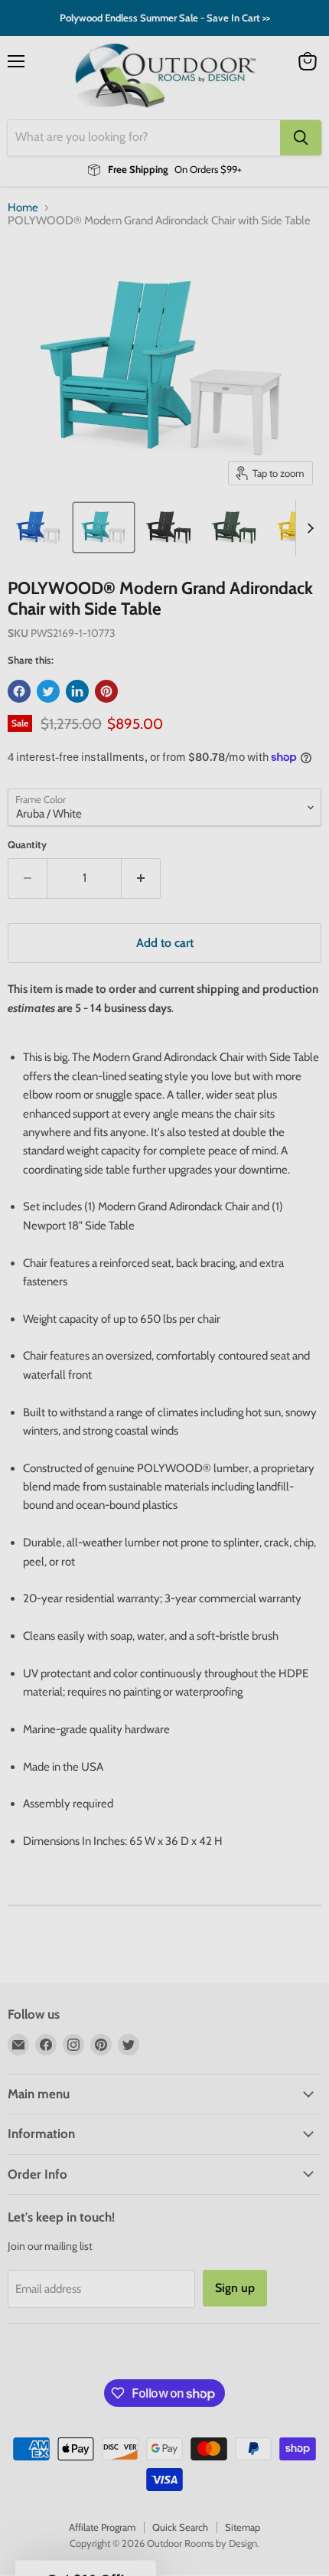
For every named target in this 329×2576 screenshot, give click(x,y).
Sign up (86, 1362)
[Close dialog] (311, 1204)
